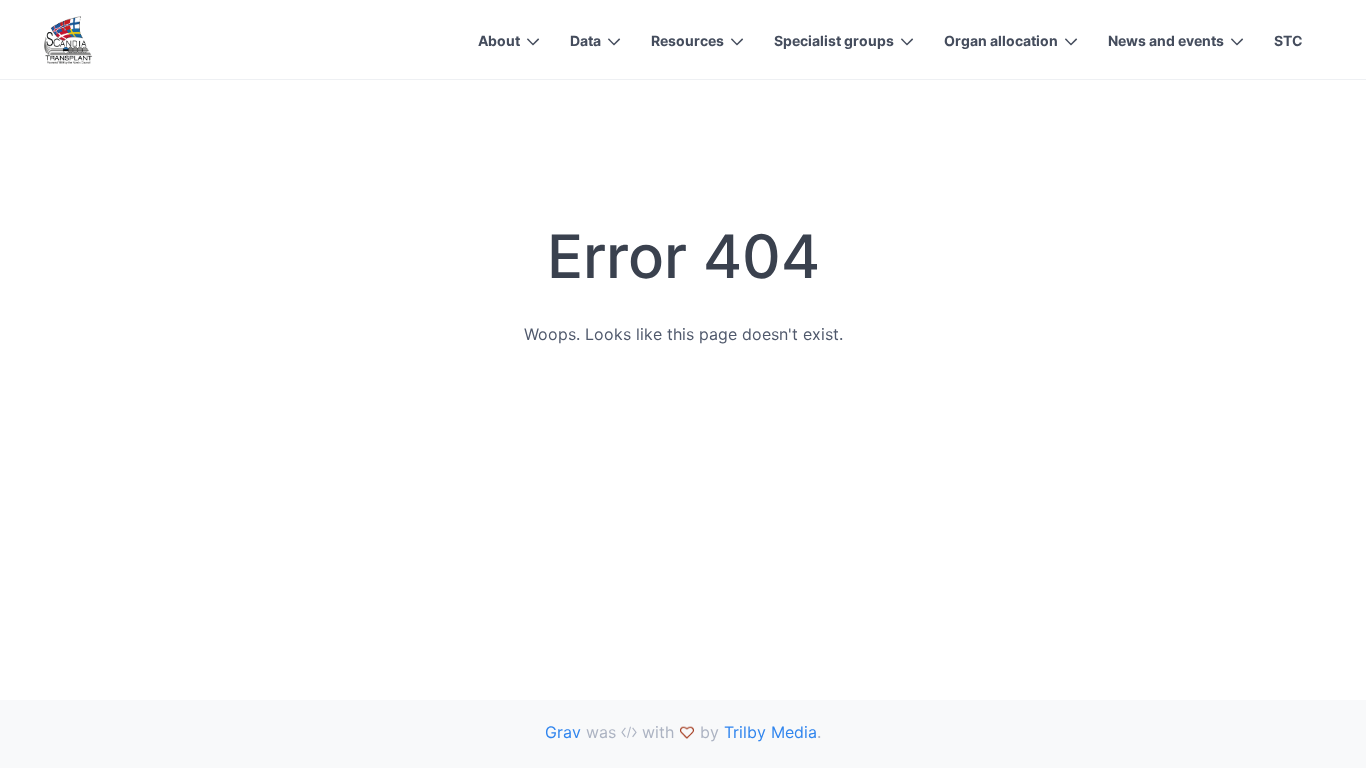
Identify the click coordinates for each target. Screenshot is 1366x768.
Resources (687, 40)
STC (1288, 40)
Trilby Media (770, 732)
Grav (563, 732)
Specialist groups (834, 40)
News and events (1166, 40)
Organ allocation (1001, 40)
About (499, 40)
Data (585, 40)
